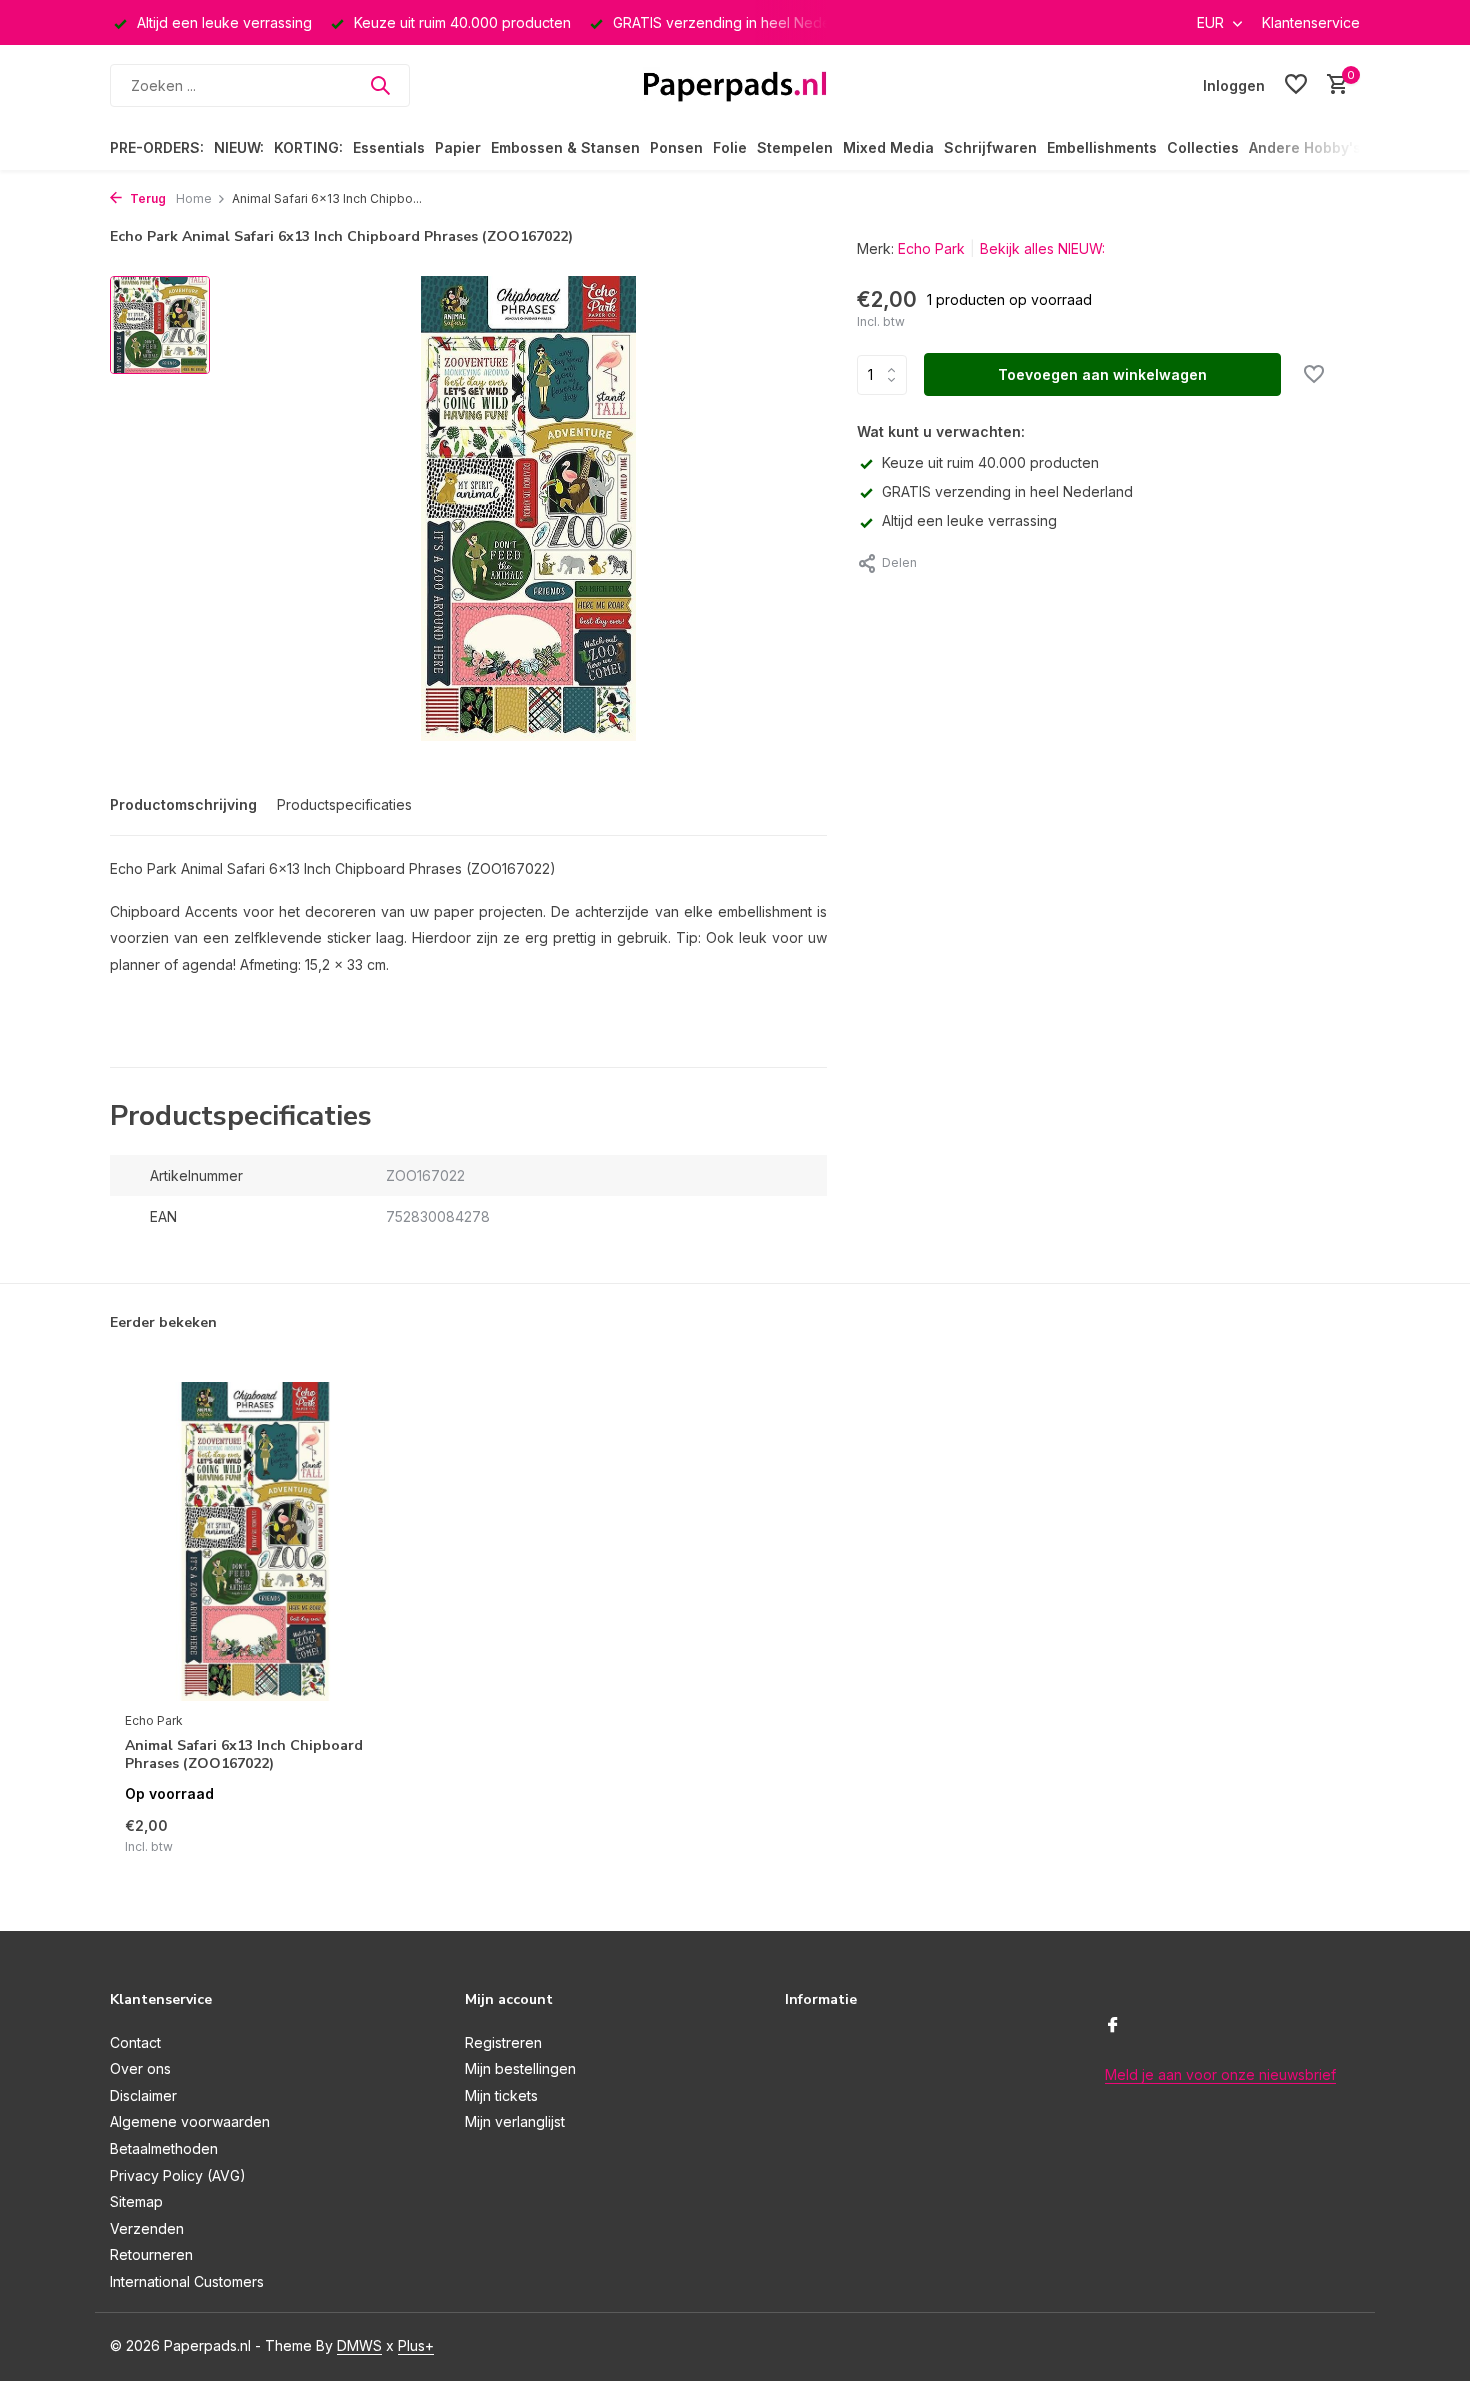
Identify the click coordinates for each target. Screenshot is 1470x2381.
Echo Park (931, 248)
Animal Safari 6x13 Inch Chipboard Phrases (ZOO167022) (244, 1755)
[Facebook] (1113, 2026)
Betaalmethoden (164, 2148)
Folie (730, 147)
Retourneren (151, 2254)
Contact (135, 2042)
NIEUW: (239, 147)
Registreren (503, 2042)
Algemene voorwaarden (190, 2121)
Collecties (1203, 147)
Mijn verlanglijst (515, 2121)
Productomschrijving (183, 804)
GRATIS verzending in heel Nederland (1007, 491)
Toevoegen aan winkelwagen (1102, 374)
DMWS (359, 2345)
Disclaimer (143, 2095)
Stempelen (795, 147)
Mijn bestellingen (520, 2068)
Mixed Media (888, 147)
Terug (146, 198)
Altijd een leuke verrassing (969, 520)
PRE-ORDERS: (157, 147)
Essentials (389, 147)
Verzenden (147, 2228)
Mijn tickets (501, 2095)
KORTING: (308, 147)
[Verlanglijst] (1296, 85)
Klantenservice (1311, 22)
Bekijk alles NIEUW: (1042, 248)
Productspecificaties (344, 804)
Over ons (140, 2068)
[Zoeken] (380, 85)
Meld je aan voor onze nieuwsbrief (1220, 2074)
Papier (458, 147)
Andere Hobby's (1305, 147)
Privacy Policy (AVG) (178, 2175)
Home (194, 198)
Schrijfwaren (990, 147)
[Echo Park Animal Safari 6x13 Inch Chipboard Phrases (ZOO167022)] (255, 1541)
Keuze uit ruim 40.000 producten (990, 462)
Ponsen (676, 147)
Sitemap (136, 2201)
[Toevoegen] (350, 1834)
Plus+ (416, 2345)
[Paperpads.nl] (734, 85)
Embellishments (1102, 147)
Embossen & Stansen (565, 147)
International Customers (187, 2281)
